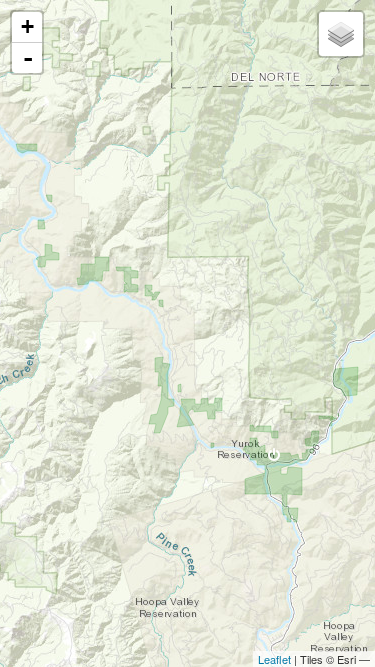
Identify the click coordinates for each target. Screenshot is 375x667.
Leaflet (274, 659)
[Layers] (341, 34)
